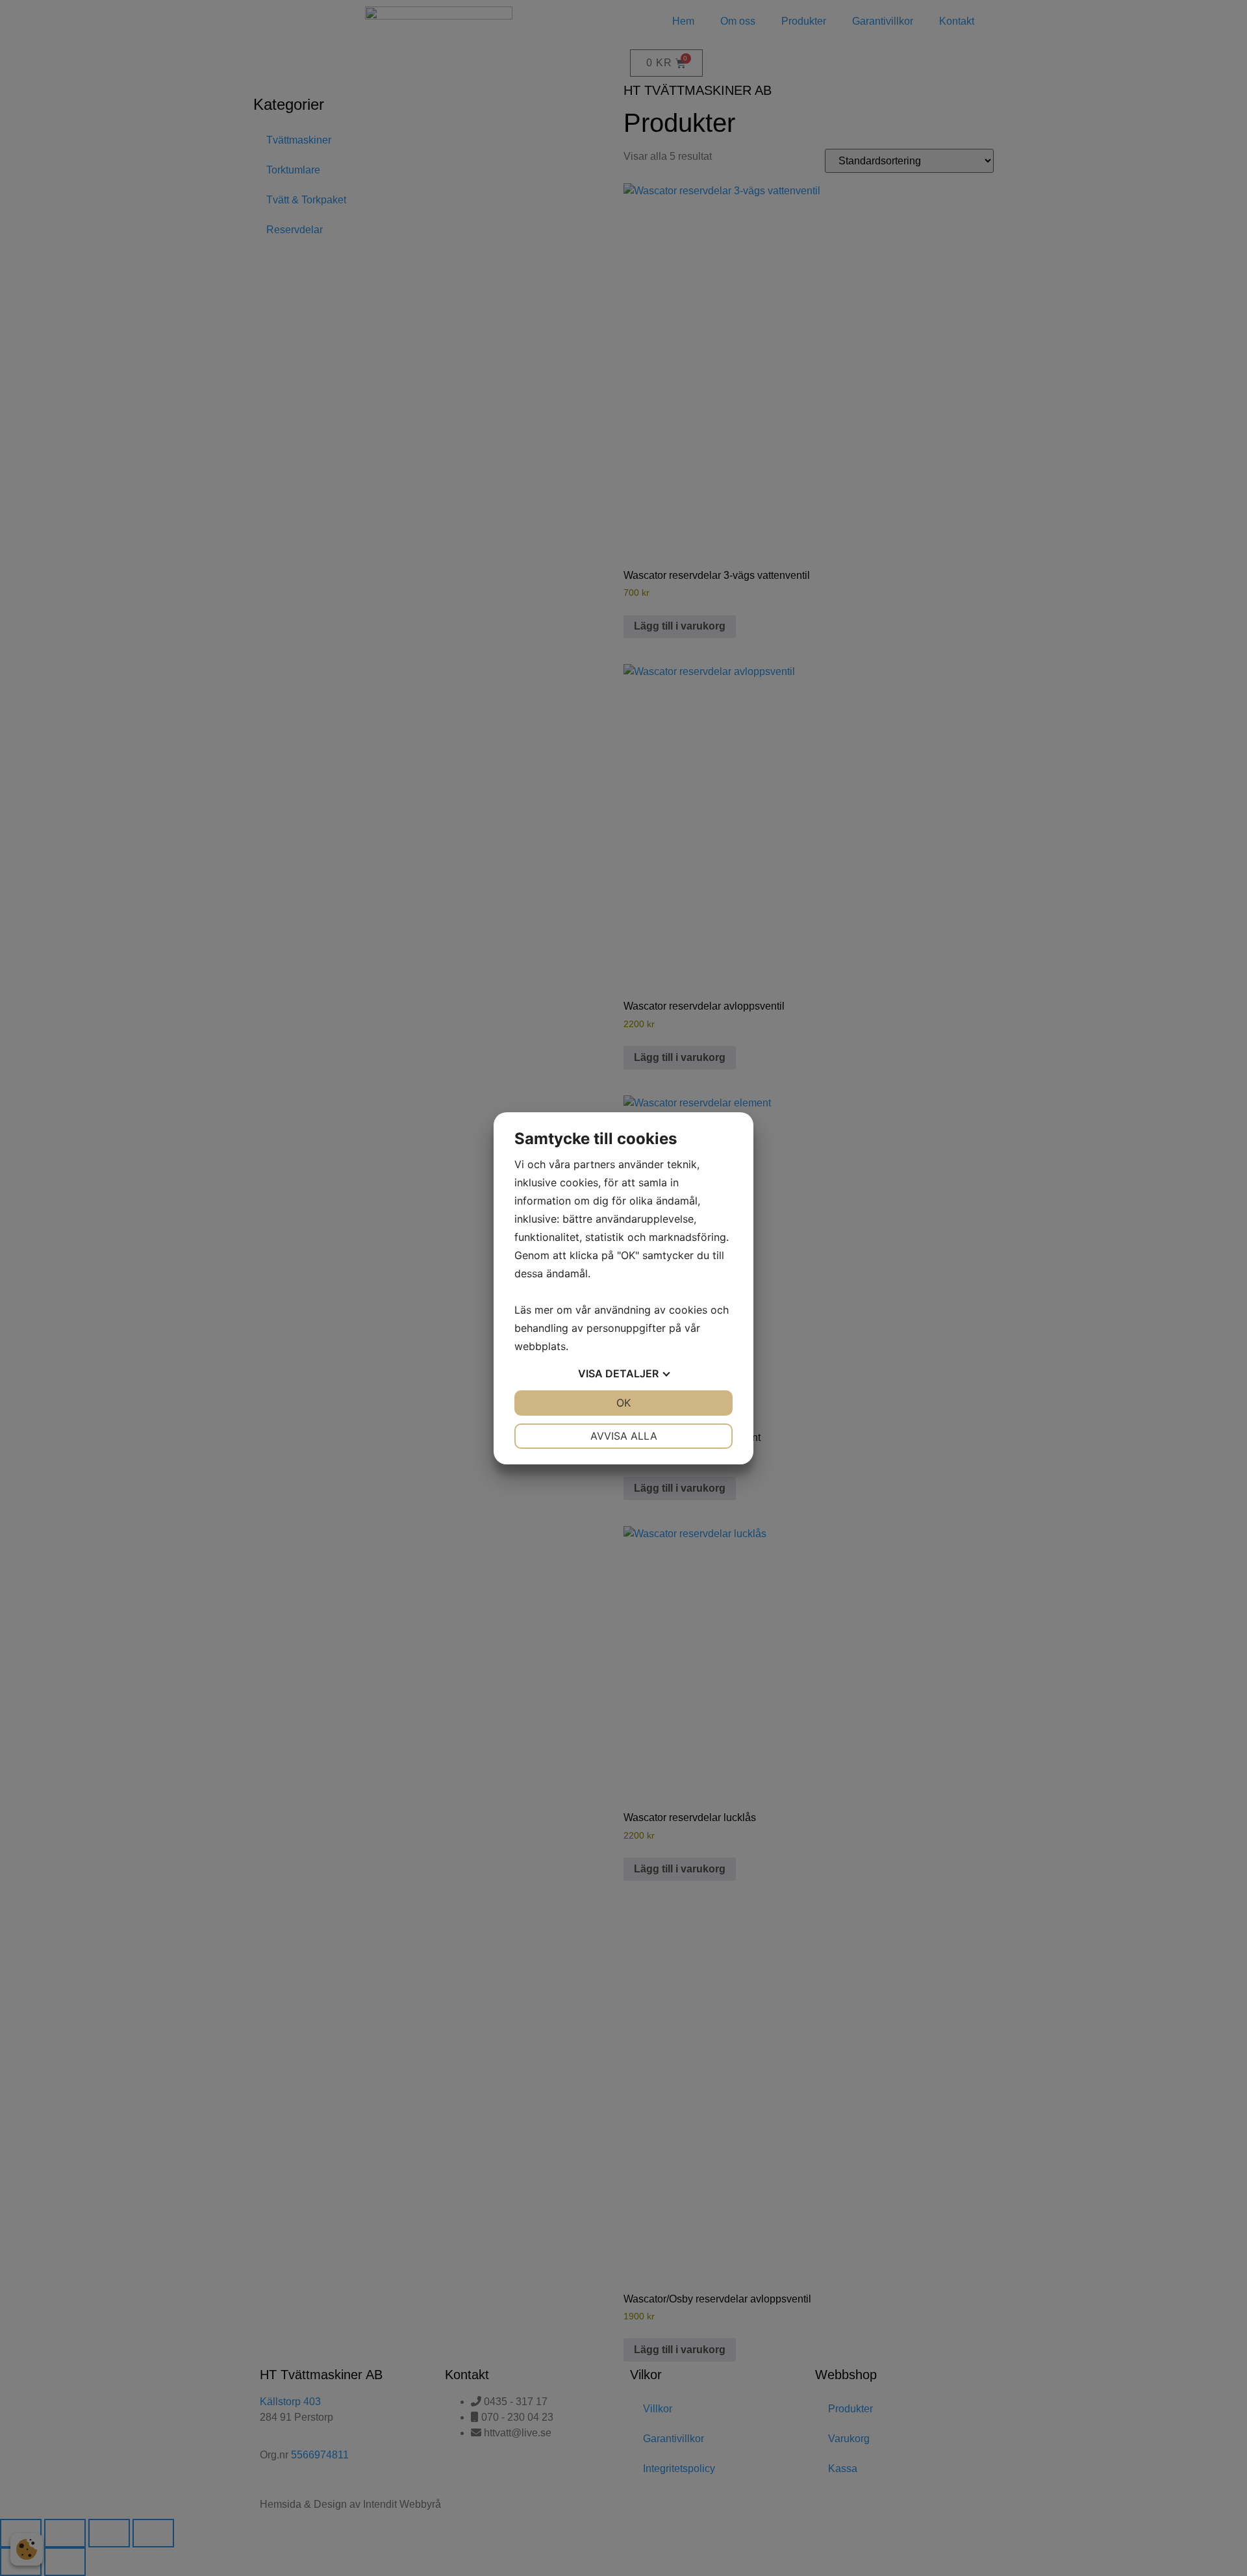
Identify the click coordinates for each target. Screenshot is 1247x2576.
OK (623, 1403)
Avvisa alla (624, 1436)
